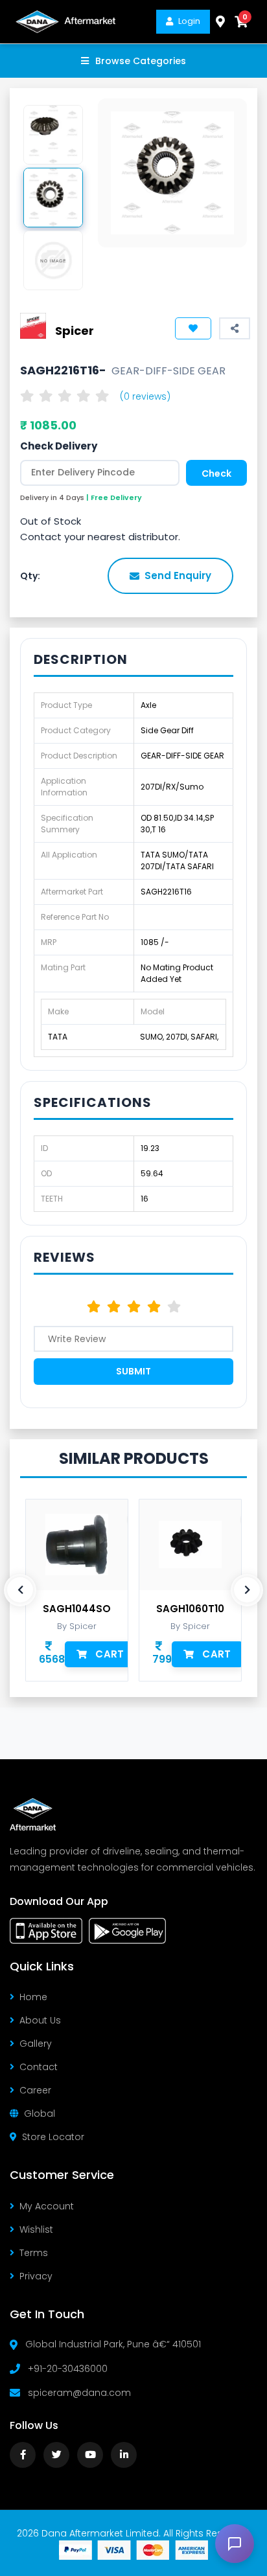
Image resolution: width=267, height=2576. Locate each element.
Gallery (36, 2044)
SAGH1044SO (77, 1609)
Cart (110, 1654)
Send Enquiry (178, 576)
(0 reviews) (145, 396)
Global (40, 2114)
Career (35, 2090)
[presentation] (20, 1590)
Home (33, 1997)
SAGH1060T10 (190, 1609)
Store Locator (53, 2137)
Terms (34, 2253)
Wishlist (36, 2229)
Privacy (36, 2276)
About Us (40, 2020)
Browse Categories (141, 61)
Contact (39, 2067)
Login (189, 21)
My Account (47, 2206)
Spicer (75, 331)
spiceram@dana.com (79, 2393)
